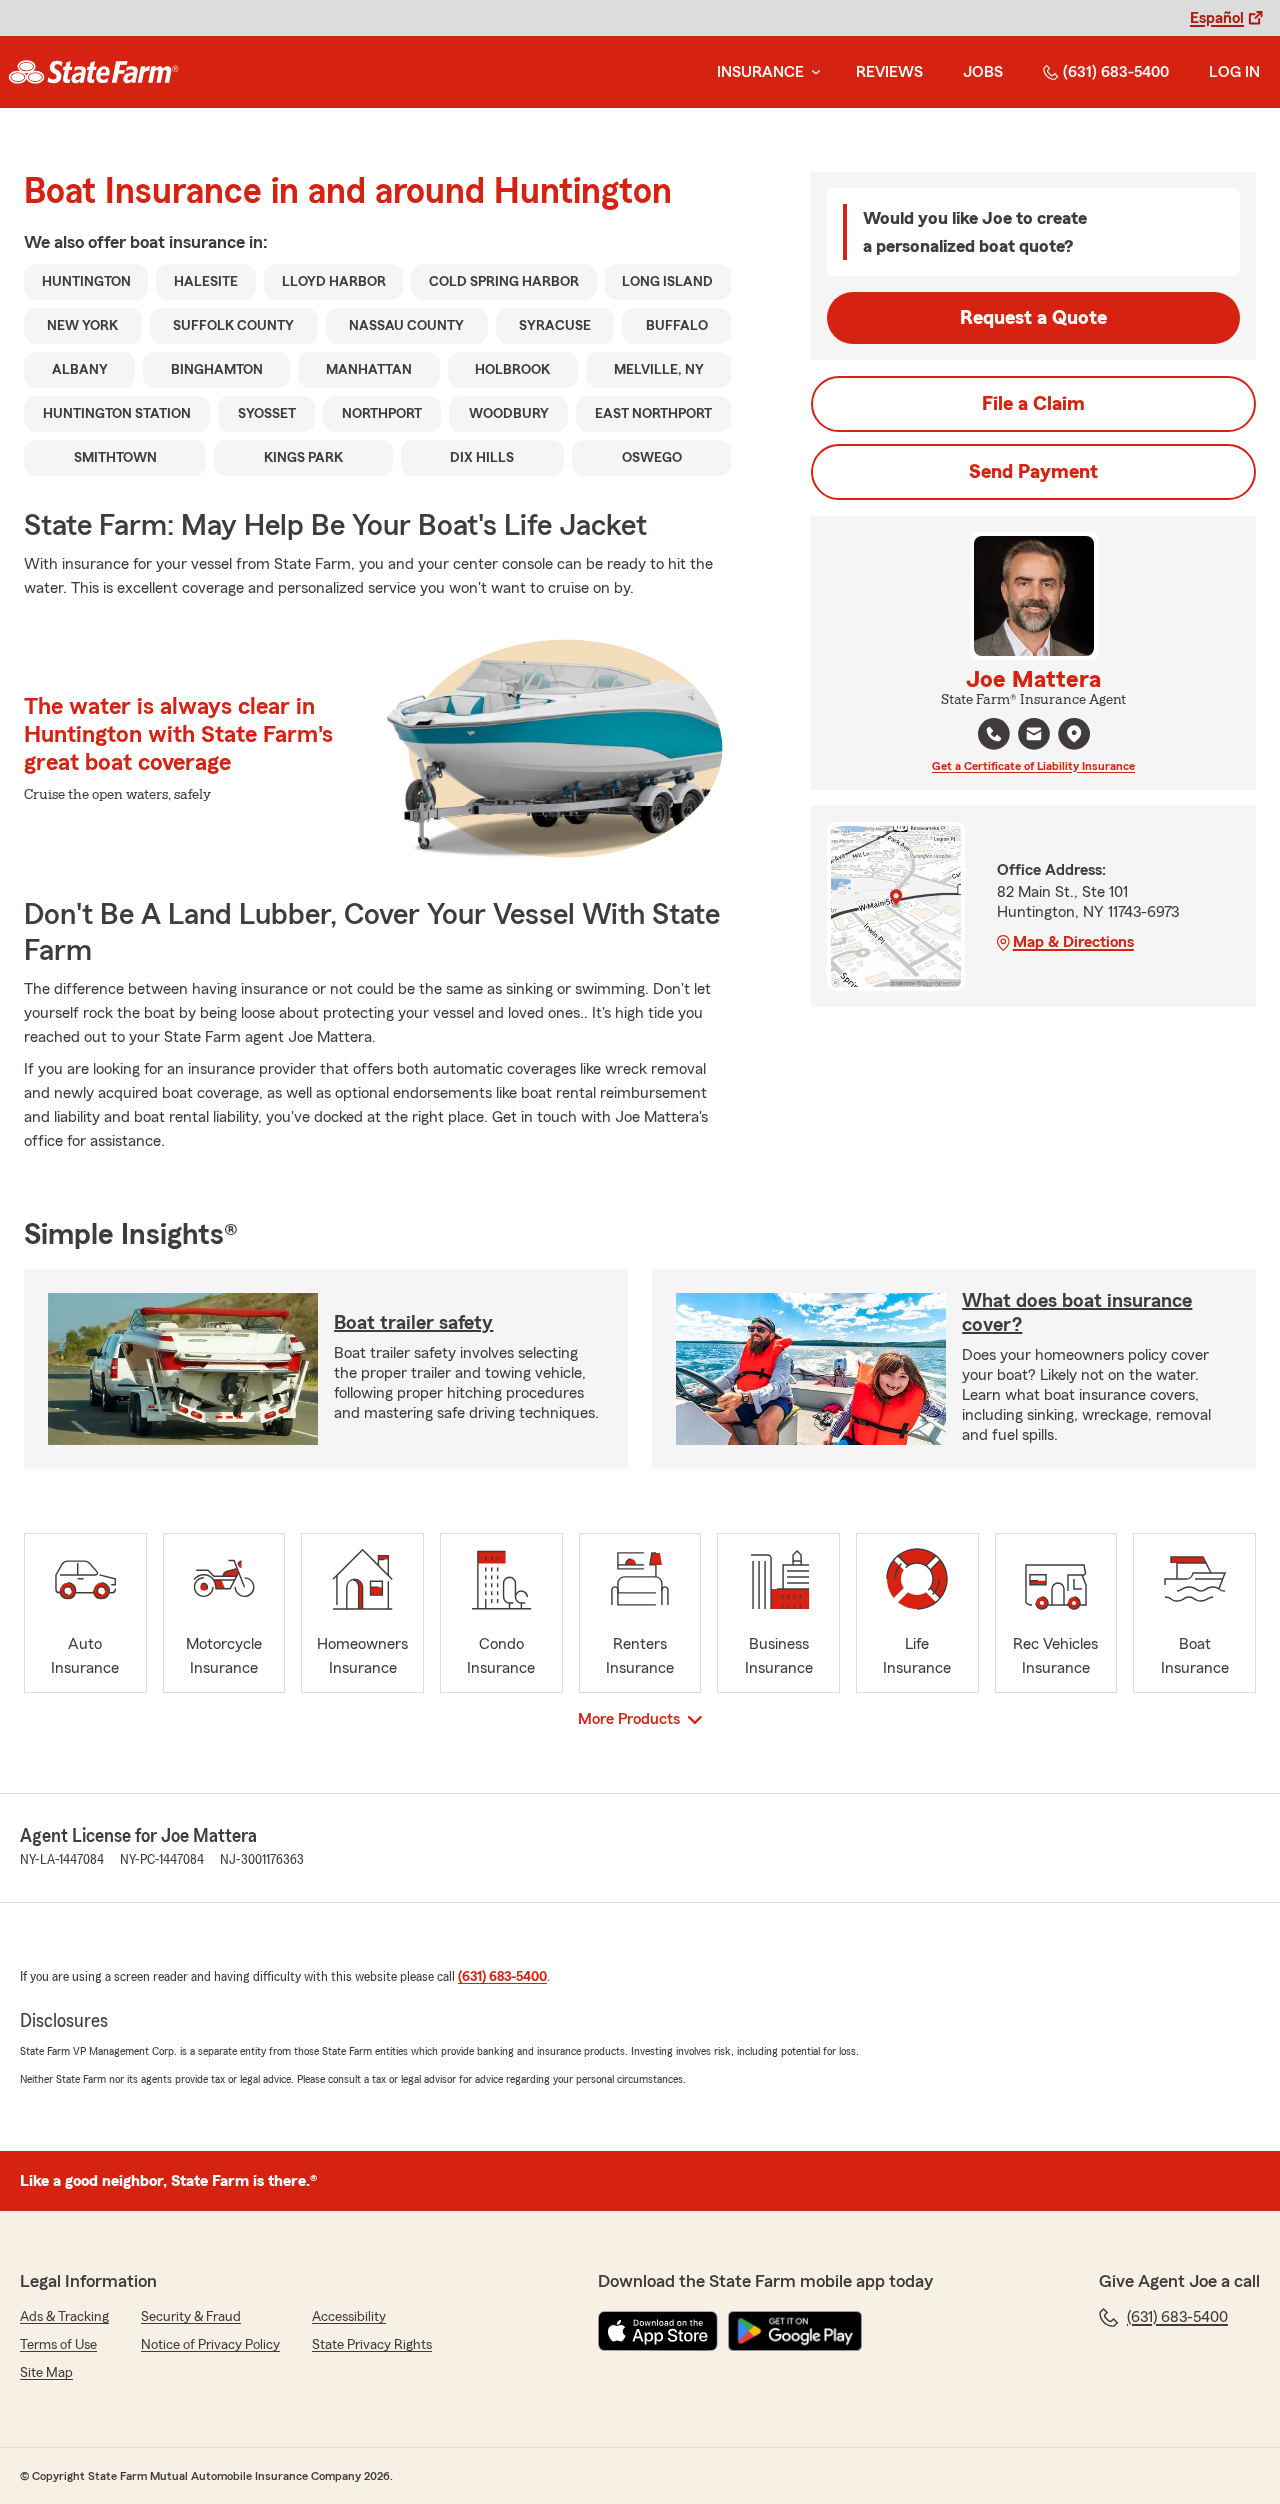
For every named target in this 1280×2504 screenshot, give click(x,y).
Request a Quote (1033, 318)
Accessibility (349, 2317)
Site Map (46, 2373)
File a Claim (1033, 404)
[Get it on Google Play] (795, 2331)
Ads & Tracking (64, 2317)
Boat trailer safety (413, 1323)
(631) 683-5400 (1116, 72)
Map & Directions (1073, 942)
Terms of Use (58, 2345)
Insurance (760, 72)
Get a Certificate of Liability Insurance (1033, 766)
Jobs (983, 72)
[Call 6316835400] (994, 734)
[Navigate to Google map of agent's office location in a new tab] (1074, 734)
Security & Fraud (191, 2317)
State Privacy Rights (372, 2345)
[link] (93, 72)
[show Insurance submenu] (812, 72)
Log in (1234, 72)
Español (1217, 18)
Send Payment (1033, 472)
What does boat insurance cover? (1077, 1313)
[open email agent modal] (1034, 736)
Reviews (889, 72)
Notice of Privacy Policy (210, 2345)
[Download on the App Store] (658, 2331)
